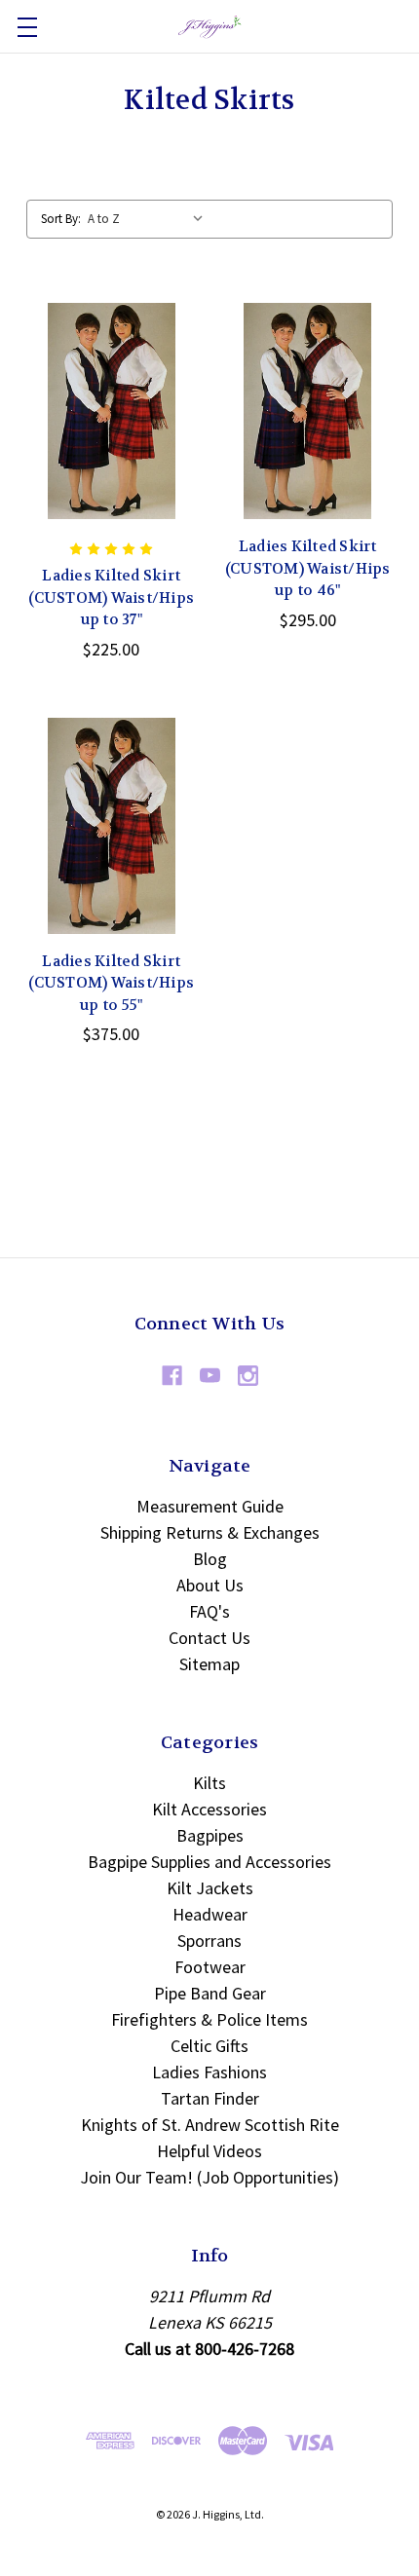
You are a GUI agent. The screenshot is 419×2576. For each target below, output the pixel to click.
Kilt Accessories (209, 1809)
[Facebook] (172, 1376)
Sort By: (61, 219)
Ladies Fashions (209, 2072)
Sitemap (209, 1664)
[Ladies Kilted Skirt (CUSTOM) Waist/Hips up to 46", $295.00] (308, 411)
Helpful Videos (209, 2151)
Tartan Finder (210, 2098)
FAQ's (209, 1611)
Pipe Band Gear (210, 1993)
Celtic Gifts (209, 2046)
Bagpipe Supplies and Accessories (209, 1862)
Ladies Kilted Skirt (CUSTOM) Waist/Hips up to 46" (308, 568)
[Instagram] (248, 1376)
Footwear (210, 1967)
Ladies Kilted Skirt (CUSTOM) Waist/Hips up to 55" (111, 983)
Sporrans (209, 1941)
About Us (210, 1585)
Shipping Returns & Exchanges (210, 1532)
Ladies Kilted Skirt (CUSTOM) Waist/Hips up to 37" (111, 597)
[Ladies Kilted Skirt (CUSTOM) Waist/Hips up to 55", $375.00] (112, 826)
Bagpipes (210, 1835)
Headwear (210, 1914)
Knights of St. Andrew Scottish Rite (210, 2125)
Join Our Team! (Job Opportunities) (209, 2177)
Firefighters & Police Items (209, 2019)
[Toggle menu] (27, 27)
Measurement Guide (210, 1506)
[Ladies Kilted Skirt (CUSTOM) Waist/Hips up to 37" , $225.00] (112, 411)
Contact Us (209, 1638)
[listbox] (150, 219)
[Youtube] (210, 1376)
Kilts (209, 1783)
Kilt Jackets (210, 1888)
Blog (210, 1559)
